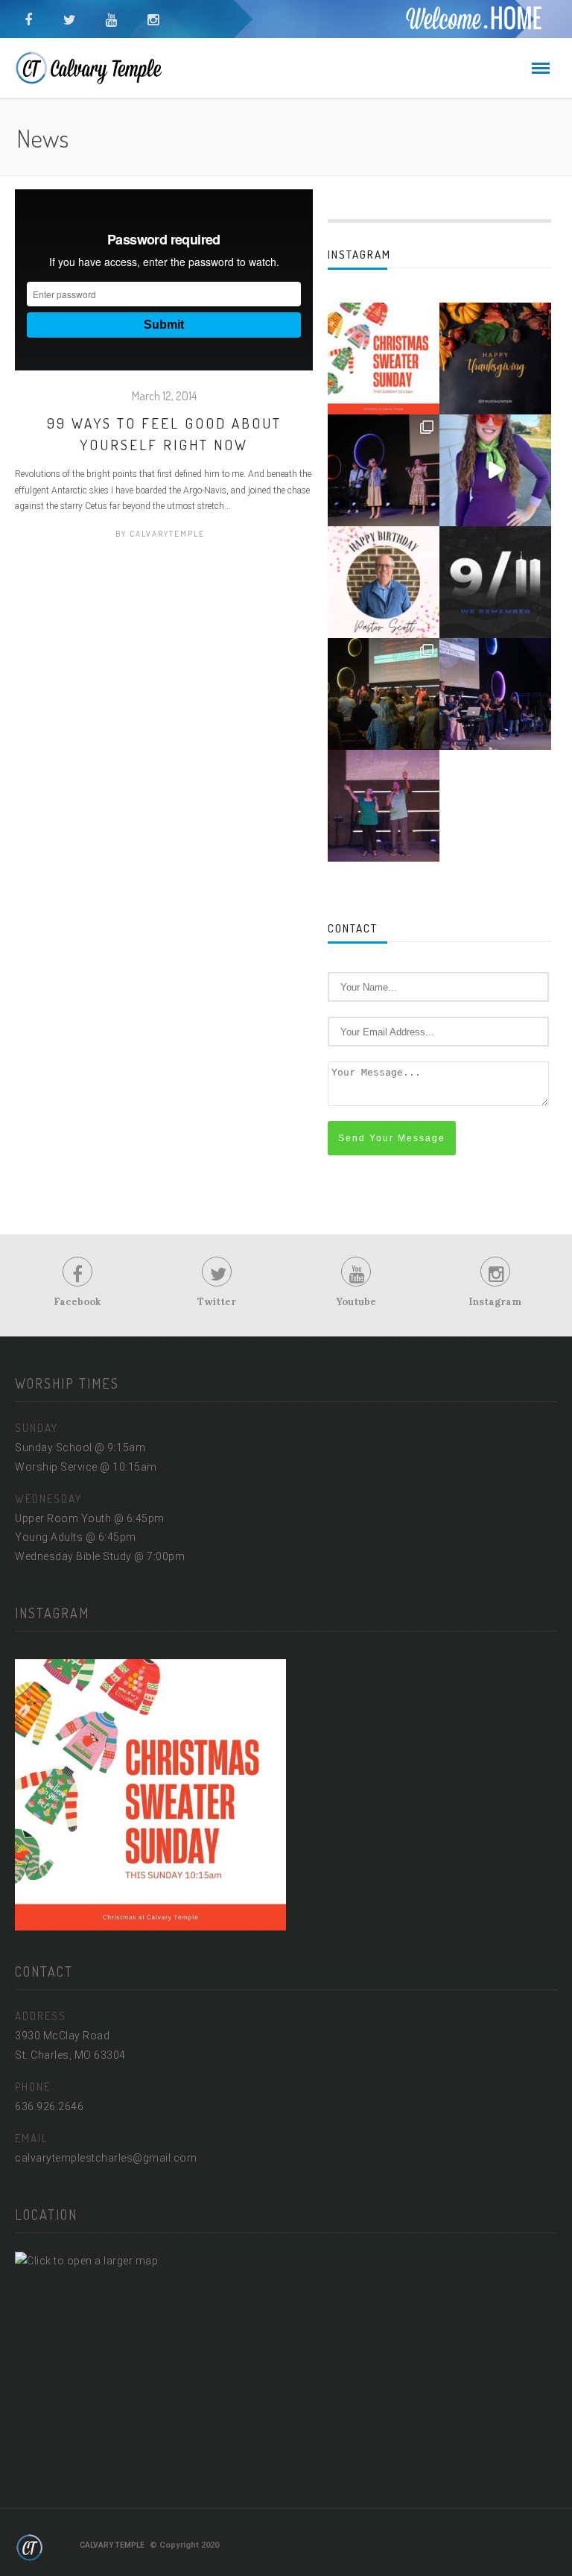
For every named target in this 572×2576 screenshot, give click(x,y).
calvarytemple (167, 534)
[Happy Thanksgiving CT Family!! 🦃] (495, 359)
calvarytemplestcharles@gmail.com (106, 2158)
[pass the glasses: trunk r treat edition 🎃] (495, 470)
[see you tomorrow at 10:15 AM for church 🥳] (384, 470)
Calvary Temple (112, 2545)
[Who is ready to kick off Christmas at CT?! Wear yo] (384, 359)
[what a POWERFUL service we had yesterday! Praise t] (384, 694)
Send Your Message (392, 1138)
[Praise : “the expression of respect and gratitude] (495, 694)
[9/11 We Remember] (495, 582)
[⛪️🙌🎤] (384, 806)
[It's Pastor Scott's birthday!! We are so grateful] (384, 582)
